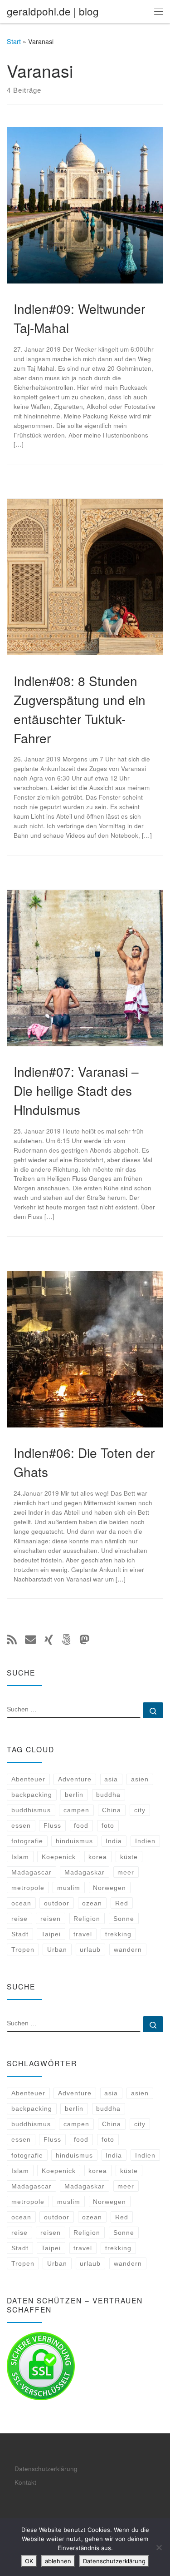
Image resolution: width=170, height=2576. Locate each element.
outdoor (57, 1903)
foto (108, 1825)
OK (29, 2561)
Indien (145, 1841)
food (81, 1825)
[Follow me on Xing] (49, 1639)
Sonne (124, 1919)
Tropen (23, 1949)
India (114, 1841)
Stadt (20, 1934)
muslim (69, 1888)
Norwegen (109, 1888)
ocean (21, 1903)
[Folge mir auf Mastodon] (84, 1639)
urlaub (90, 1949)
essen (21, 1825)
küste (129, 1857)
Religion (87, 1919)
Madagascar (32, 1872)
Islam (20, 1857)
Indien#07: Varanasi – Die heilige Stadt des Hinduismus (76, 1090)
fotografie (27, 1841)
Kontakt (25, 2482)
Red (122, 1903)
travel (83, 1934)
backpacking (32, 1795)
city (140, 1810)
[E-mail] (31, 1639)
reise (19, 1919)
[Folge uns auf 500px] (66, 1639)
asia (111, 1779)
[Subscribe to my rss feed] (12, 1639)
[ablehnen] (159, 2547)
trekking (118, 1934)
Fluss (52, 1825)
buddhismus (31, 1810)
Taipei (51, 1934)
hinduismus (74, 1841)
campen (76, 1810)
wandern (128, 1949)
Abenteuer (28, 1779)
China (112, 1810)
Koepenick (59, 1857)
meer (126, 1872)
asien (140, 1779)
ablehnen (58, 2561)
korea (98, 1857)
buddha (108, 1795)
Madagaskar (85, 1872)
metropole (28, 1888)
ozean (92, 1903)
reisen (51, 1919)
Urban (57, 1949)
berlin (74, 1795)
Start (14, 41)
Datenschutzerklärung (46, 2469)
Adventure (75, 1779)
